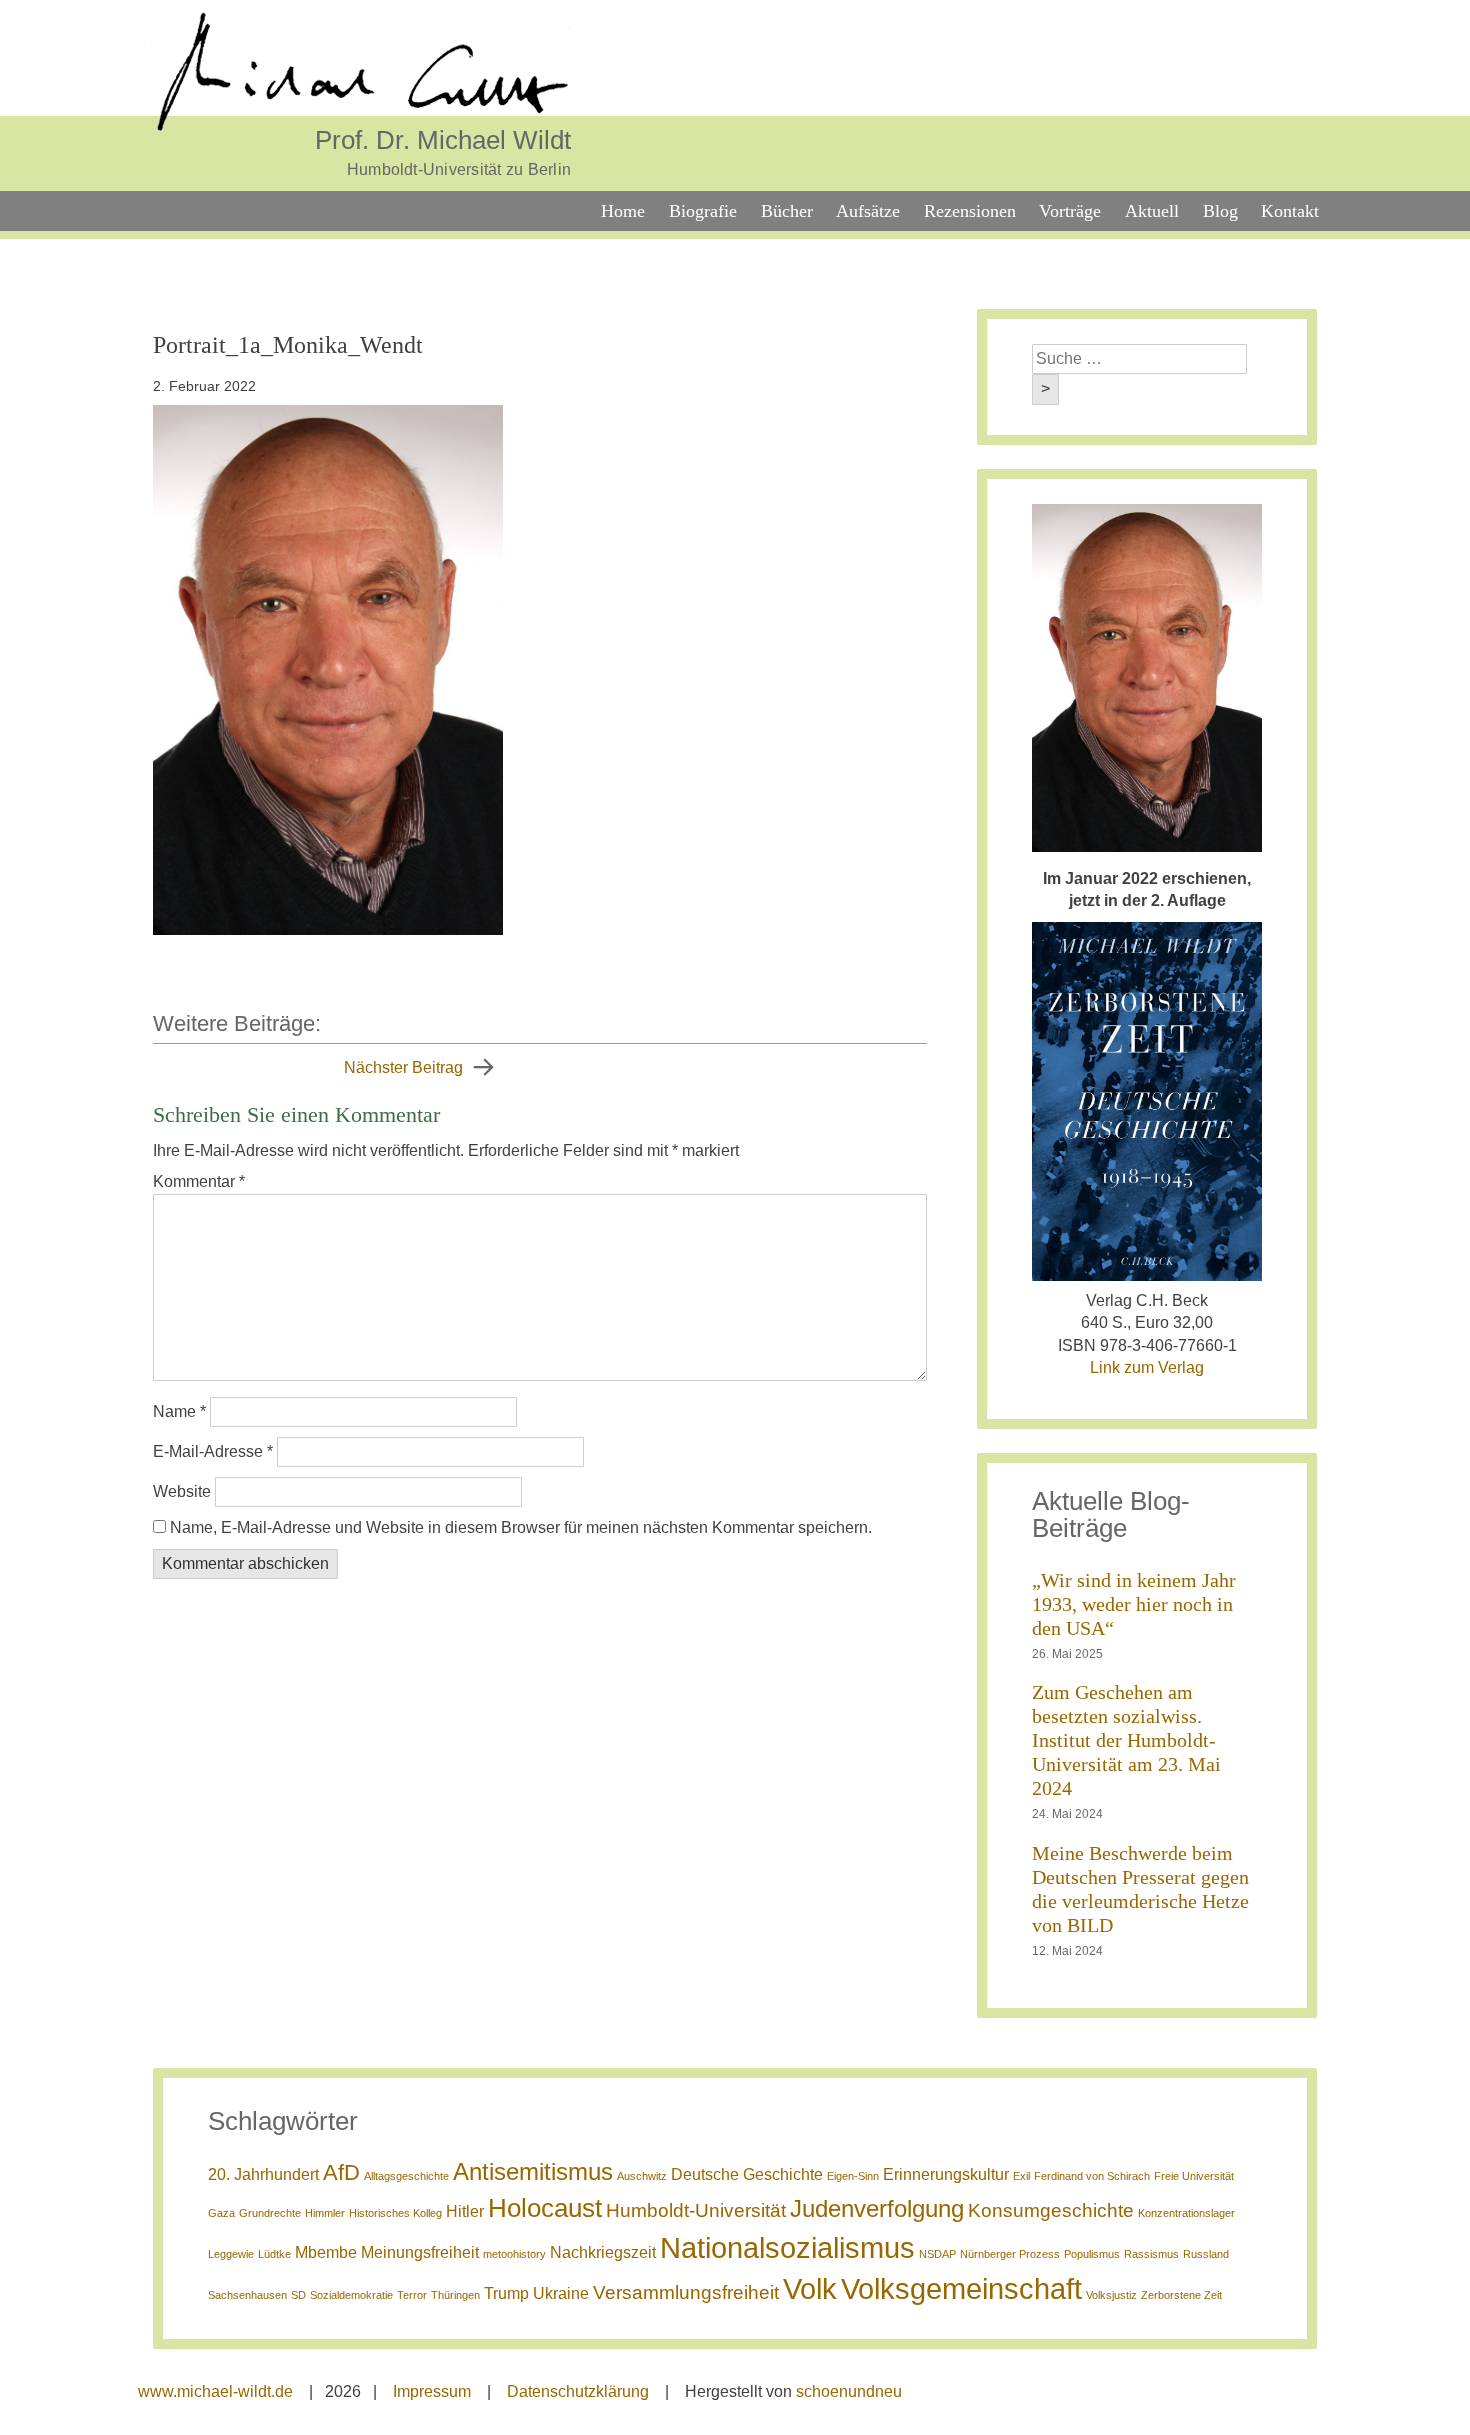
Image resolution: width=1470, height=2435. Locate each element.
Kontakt (1290, 211)
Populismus (1092, 2254)
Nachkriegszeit (603, 2252)
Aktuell (1152, 211)
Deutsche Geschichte (747, 2174)
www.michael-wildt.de (215, 2391)
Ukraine (561, 2293)
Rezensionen (970, 211)
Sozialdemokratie (351, 2295)
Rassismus (1151, 2254)
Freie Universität (1194, 2176)
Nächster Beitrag (403, 1067)
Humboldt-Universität (696, 2210)
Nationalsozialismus (787, 2247)
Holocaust (545, 2208)
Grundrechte (270, 2213)
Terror (412, 2295)
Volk (810, 2288)
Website (182, 1491)
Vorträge (1070, 211)
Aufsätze (868, 211)
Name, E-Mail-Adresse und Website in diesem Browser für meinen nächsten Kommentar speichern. (521, 1527)
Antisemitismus (533, 2171)
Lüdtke (274, 2254)
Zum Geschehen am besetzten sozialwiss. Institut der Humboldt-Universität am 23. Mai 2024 (1126, 1740)
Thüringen (455, 2295)
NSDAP (937, 2254)
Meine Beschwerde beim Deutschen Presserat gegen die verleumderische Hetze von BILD (1140, 1889)
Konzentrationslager (1186, 2213)
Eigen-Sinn (853, 2176)
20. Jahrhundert (263, 2174)
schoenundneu (849, 2391)
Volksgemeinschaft (961, 2288)
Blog (1220, 211)
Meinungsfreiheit (420, 2252)
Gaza (221, 2213)
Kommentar (199, 1181)
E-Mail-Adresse (213, 1451)
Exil (1021, 2176)
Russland (1206, 2254)
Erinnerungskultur (946, 2174)
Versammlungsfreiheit (686, 2292)
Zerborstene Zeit (1181, 2295)
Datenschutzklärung (578, 2391)
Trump (506, 2293)
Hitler (465, 2211)
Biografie (703, 211)
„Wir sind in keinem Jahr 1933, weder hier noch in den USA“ (1134, 1604)
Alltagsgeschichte (406, 2176)
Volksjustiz (1111, 2295)
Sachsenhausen (247, 2295)
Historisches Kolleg (395, 2213)
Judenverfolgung (877, 2208)
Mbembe (326, 2252)
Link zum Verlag (1147, 1367)
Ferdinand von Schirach (1092, 2176)
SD (298, 2295)
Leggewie (231, 2254)
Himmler (325, 2213)
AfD (341, 2172)
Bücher (787, 211)
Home (623, 211)
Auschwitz (642, 2176)
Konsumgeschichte (1051, 2210)
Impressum (432, 2391)
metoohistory (514, 2254)
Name (179, 1411)
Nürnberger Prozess (1010, 2254)
